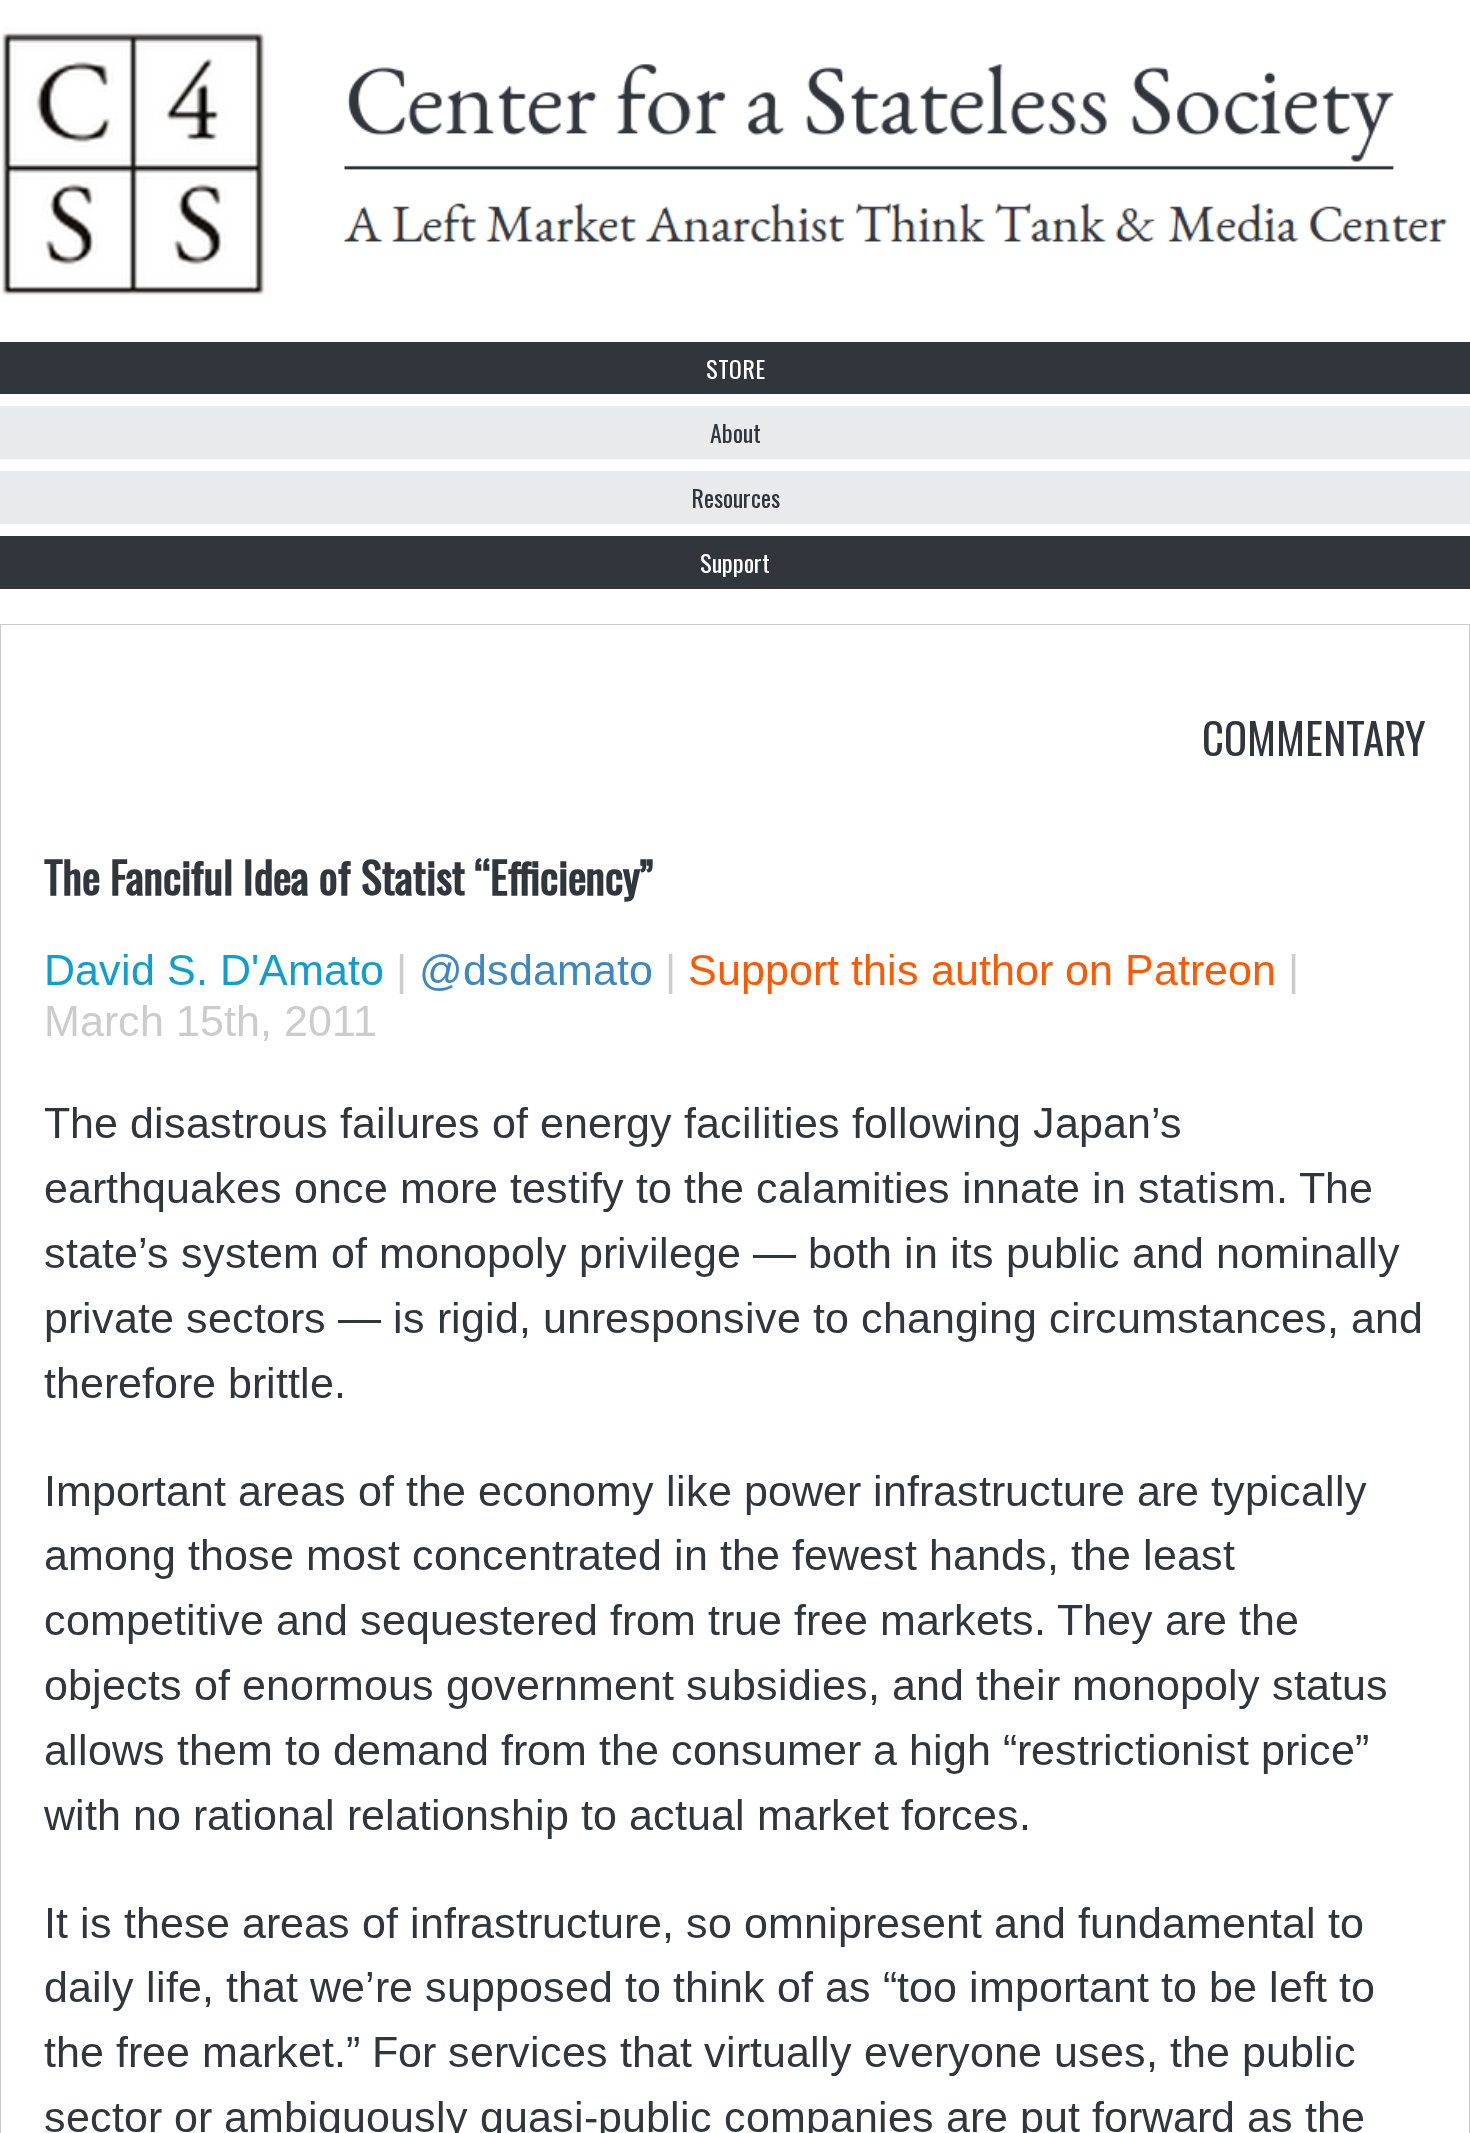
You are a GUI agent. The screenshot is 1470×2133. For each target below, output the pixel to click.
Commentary (1314, 736)
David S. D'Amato (214, 970)
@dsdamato (536, 970)
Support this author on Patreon (982, 970)
